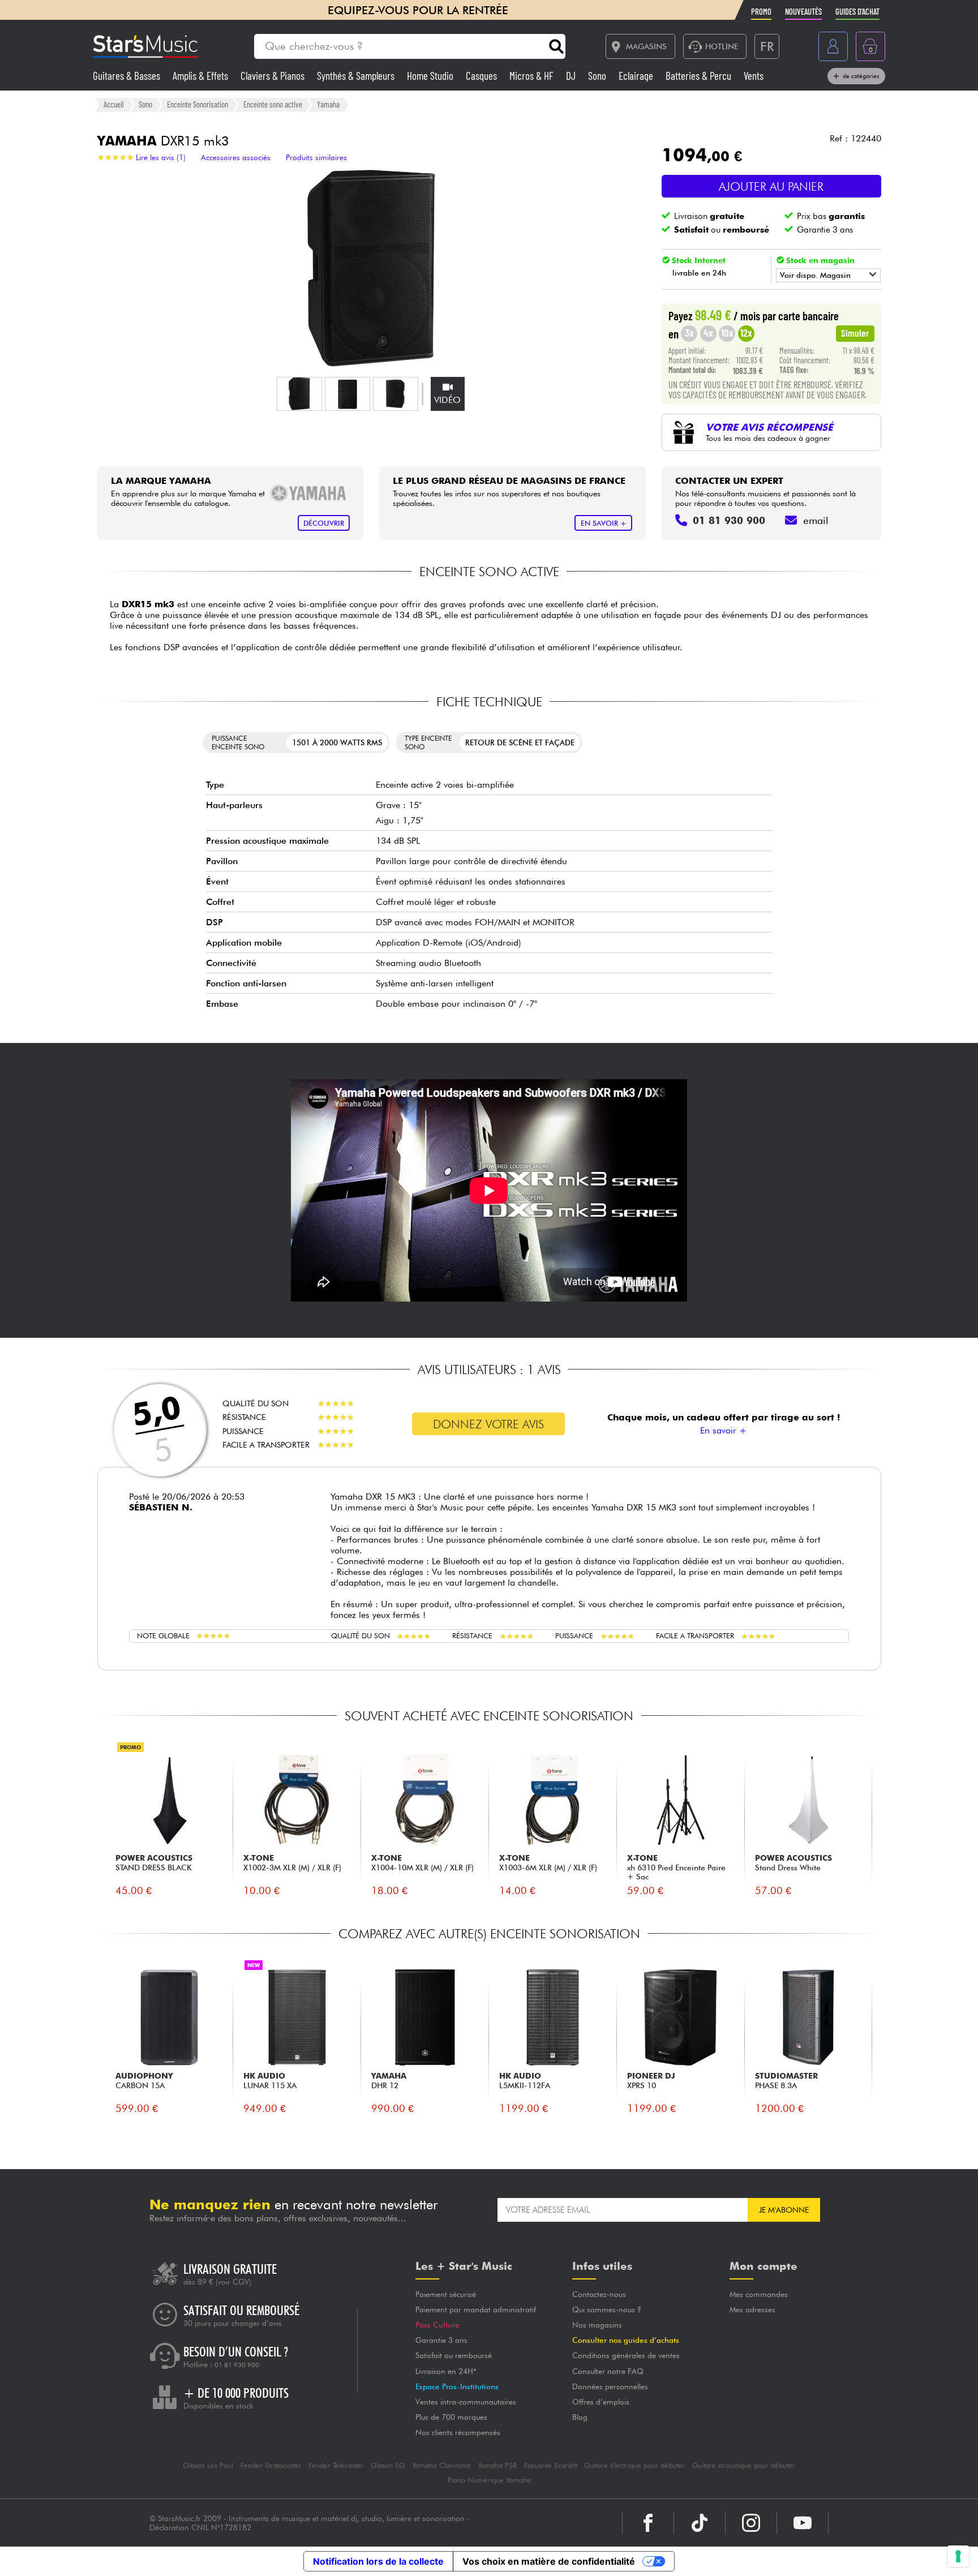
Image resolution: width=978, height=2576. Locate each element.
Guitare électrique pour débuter (634, 2465)
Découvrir (324, 523)
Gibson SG (388, 2465)
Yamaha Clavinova (441, 2465)
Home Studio (431, 76)
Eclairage (637, 76)
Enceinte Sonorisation (198, 104)
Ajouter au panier (771, 186)
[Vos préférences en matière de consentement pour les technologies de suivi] (958, 2556)
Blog (580, 2417)
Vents (754, 76)
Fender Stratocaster (271, 2465)
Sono (598, 76)
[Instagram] (751, 2523)
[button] (299, 394)
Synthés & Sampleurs (357, 76)
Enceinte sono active (273, 104)
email (816, 520)
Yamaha (328, 104)
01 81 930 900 (237, 2365)
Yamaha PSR (497, 2465)
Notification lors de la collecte (378, 2561)
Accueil (114, 104)
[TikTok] (700, 2523)
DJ (572, 76)
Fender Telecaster (336, 2465)
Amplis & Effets (201, 76)
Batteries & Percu (700, 76)
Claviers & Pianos (274, 76)
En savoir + (723, 1430)
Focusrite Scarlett (551, 2465)
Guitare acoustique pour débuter (744, 2465)
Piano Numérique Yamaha (489, 2480)
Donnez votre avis (488, 1424)
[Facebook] (648, 2523)
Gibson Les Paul (208, 2465)
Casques (482, 76)
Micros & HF (533, 76)
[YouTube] (803, 2523)
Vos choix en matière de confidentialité (549, 2561)
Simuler (855, 333)
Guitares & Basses (128, 76)
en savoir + (604, 523)
